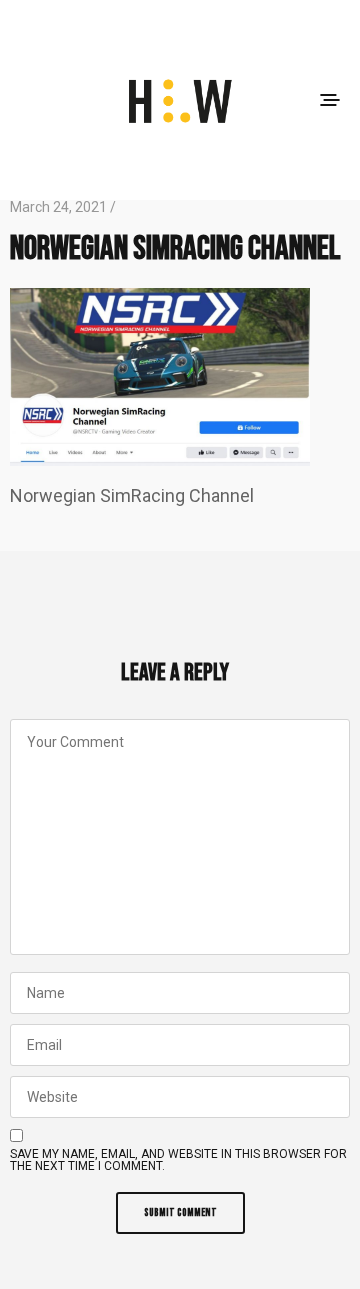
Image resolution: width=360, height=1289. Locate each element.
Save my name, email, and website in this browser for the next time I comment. (178, 1160)
